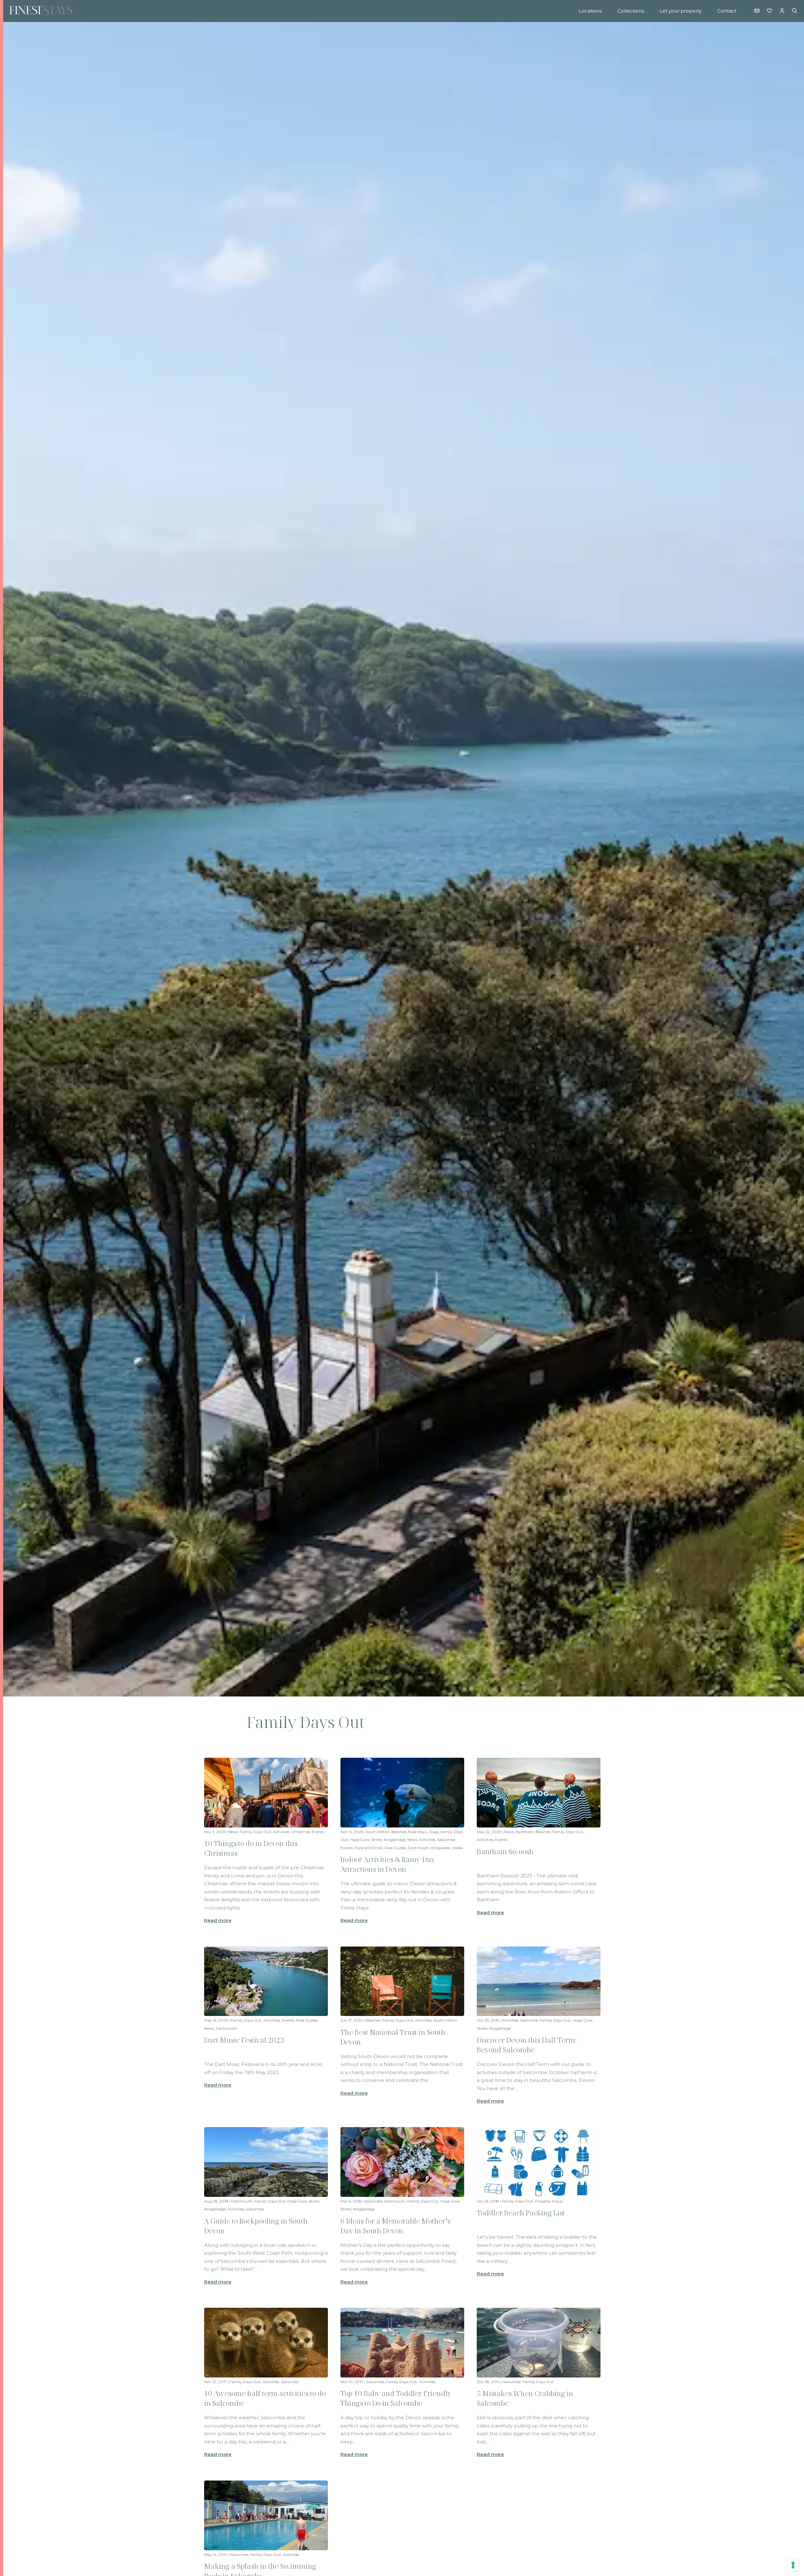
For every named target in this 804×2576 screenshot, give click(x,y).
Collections (631, 11)
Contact (727, 11)
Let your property (681, 11)
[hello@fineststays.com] (757, 11)
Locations (590, 11)
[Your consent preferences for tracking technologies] (793, 2565)
